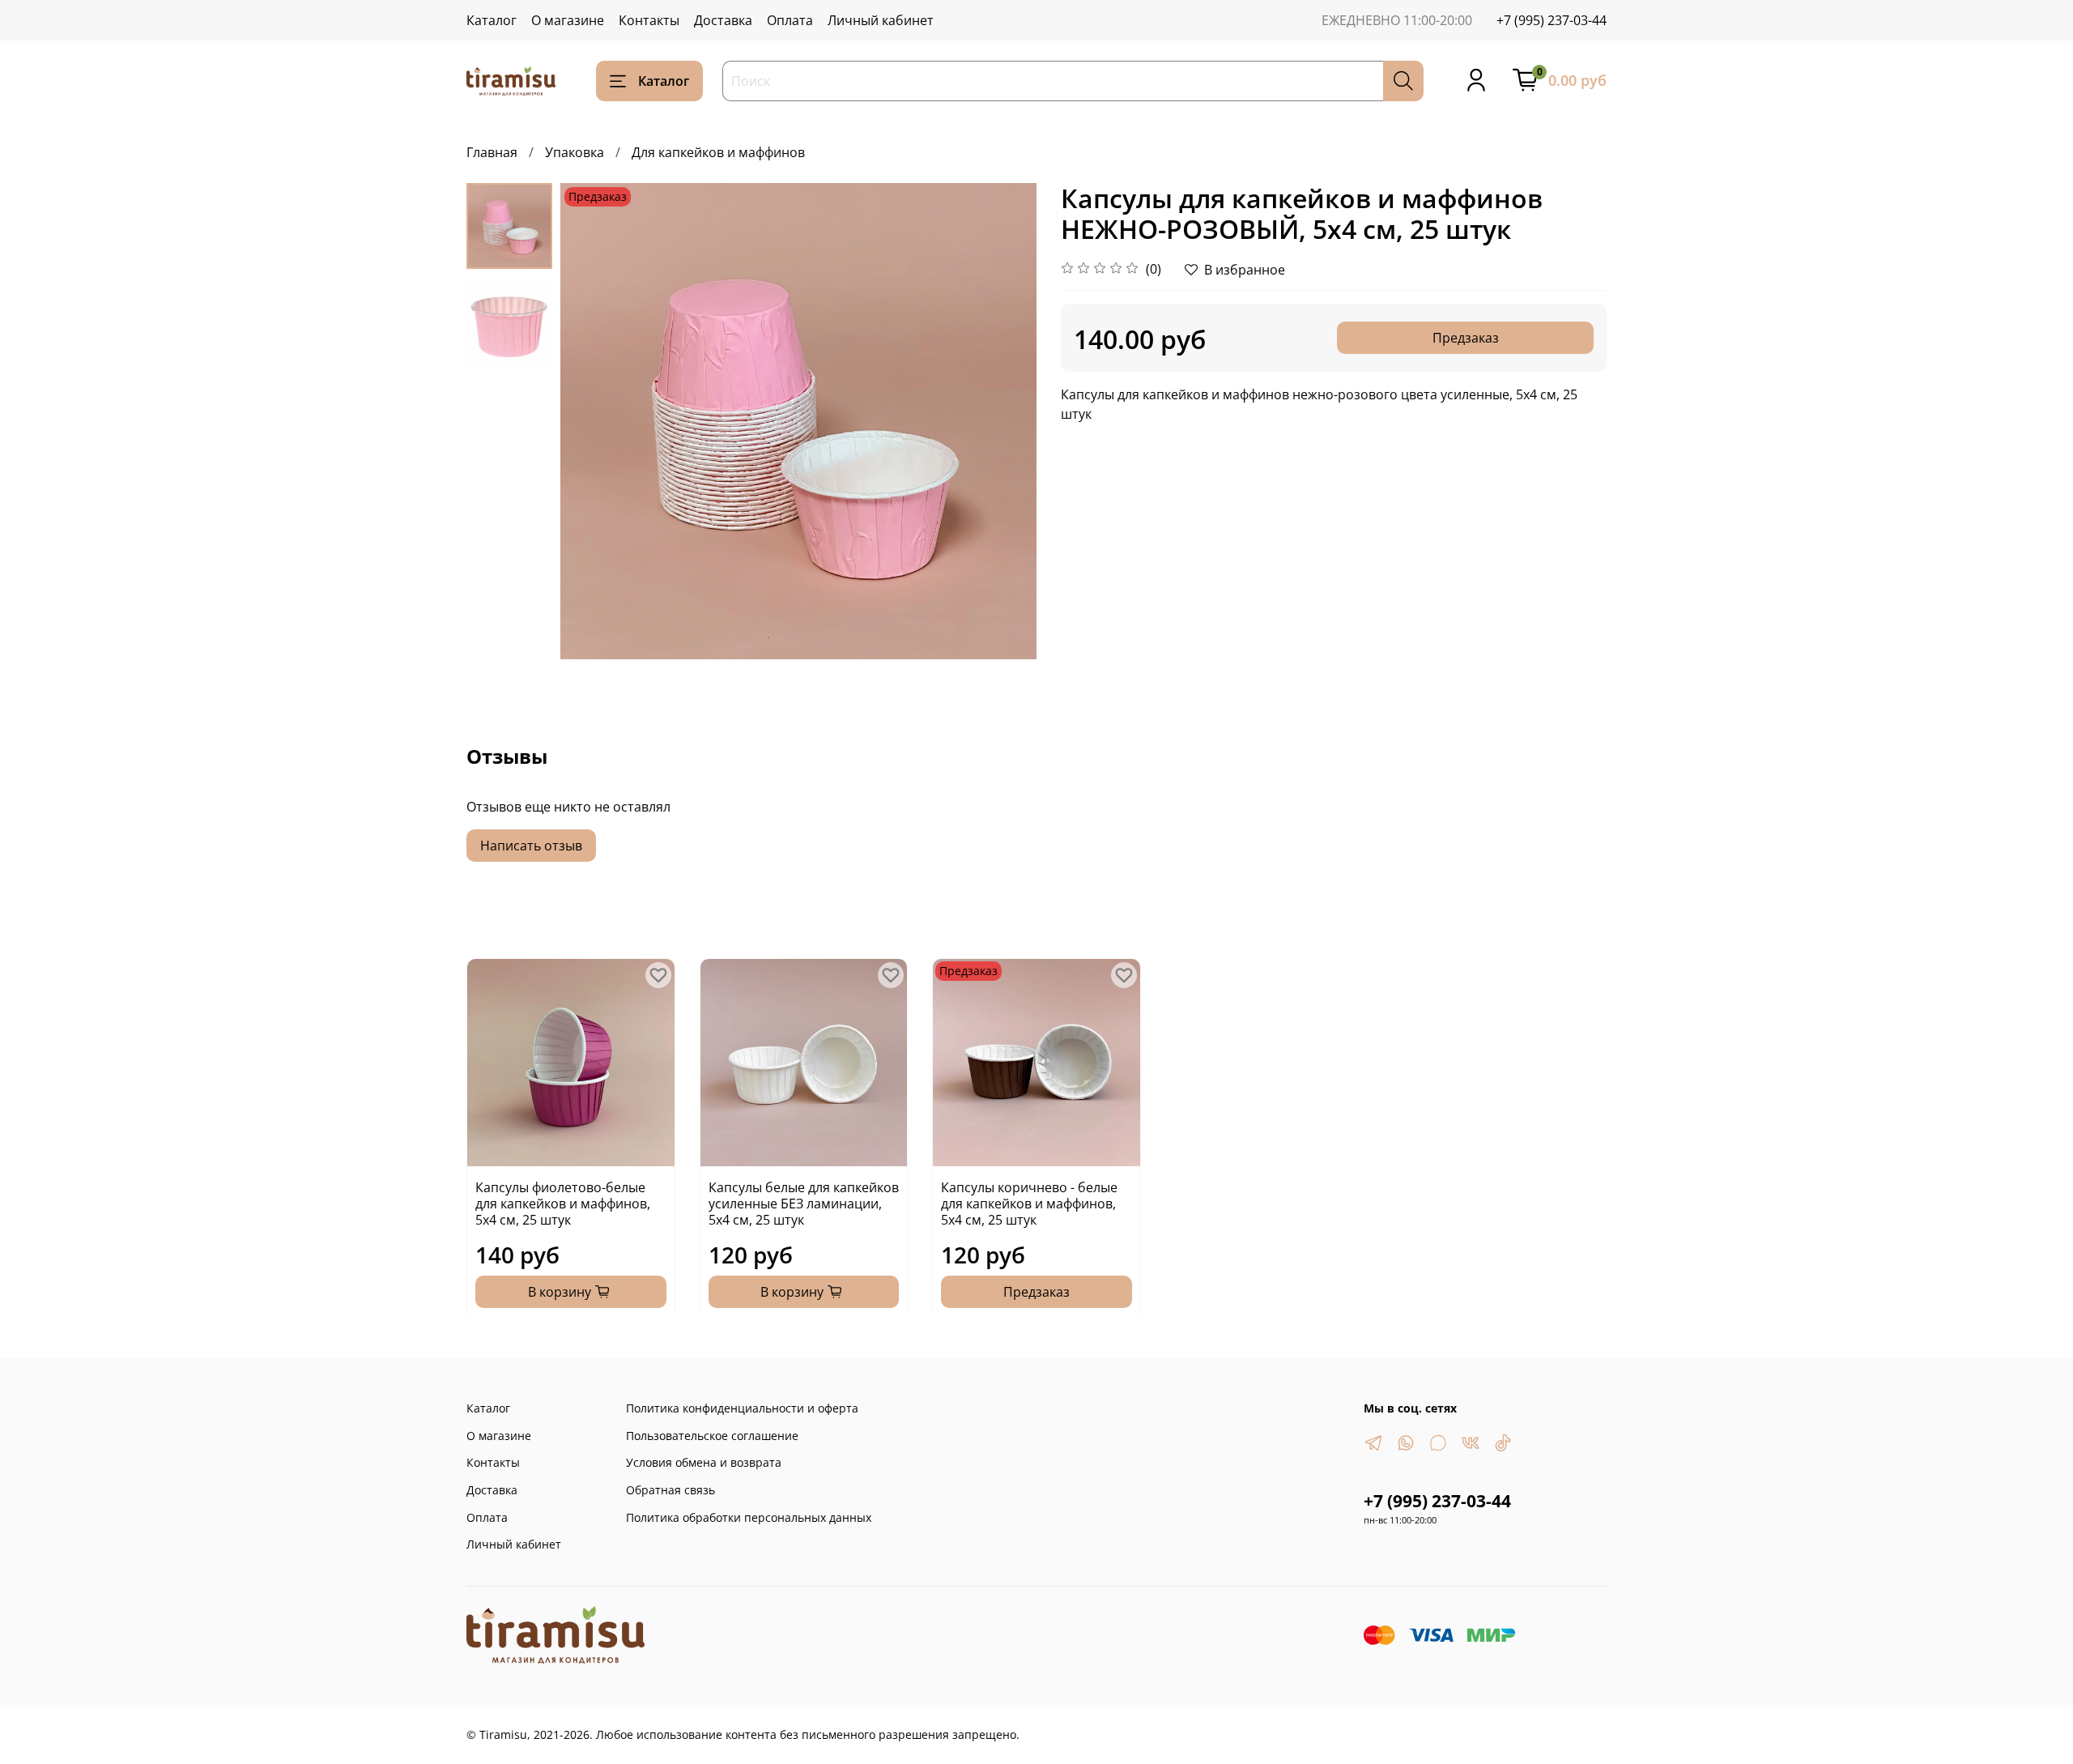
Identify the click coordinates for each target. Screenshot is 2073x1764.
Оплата (790, 20)
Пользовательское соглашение (712, 1436)
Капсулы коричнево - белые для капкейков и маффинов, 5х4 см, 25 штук (1029, 1203)
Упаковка (575, 152)
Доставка (723, 20)
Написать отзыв (531, 846)
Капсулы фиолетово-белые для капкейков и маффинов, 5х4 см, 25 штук (563, 1203)
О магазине (568, 20)
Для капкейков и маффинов (718, 152)
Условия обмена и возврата (704, 1462)
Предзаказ (1466, 338)
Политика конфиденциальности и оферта (742, 1408)
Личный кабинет (881, 20)
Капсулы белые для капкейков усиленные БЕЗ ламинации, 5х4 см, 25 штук (804, 1203)
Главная (492, 152)
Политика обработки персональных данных (749, 1517)
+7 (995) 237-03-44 (1552, 20)
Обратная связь (670, 1490)
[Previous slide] (593, 421)
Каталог (492, 20)
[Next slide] (1004, 421)
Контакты (649, 20)
